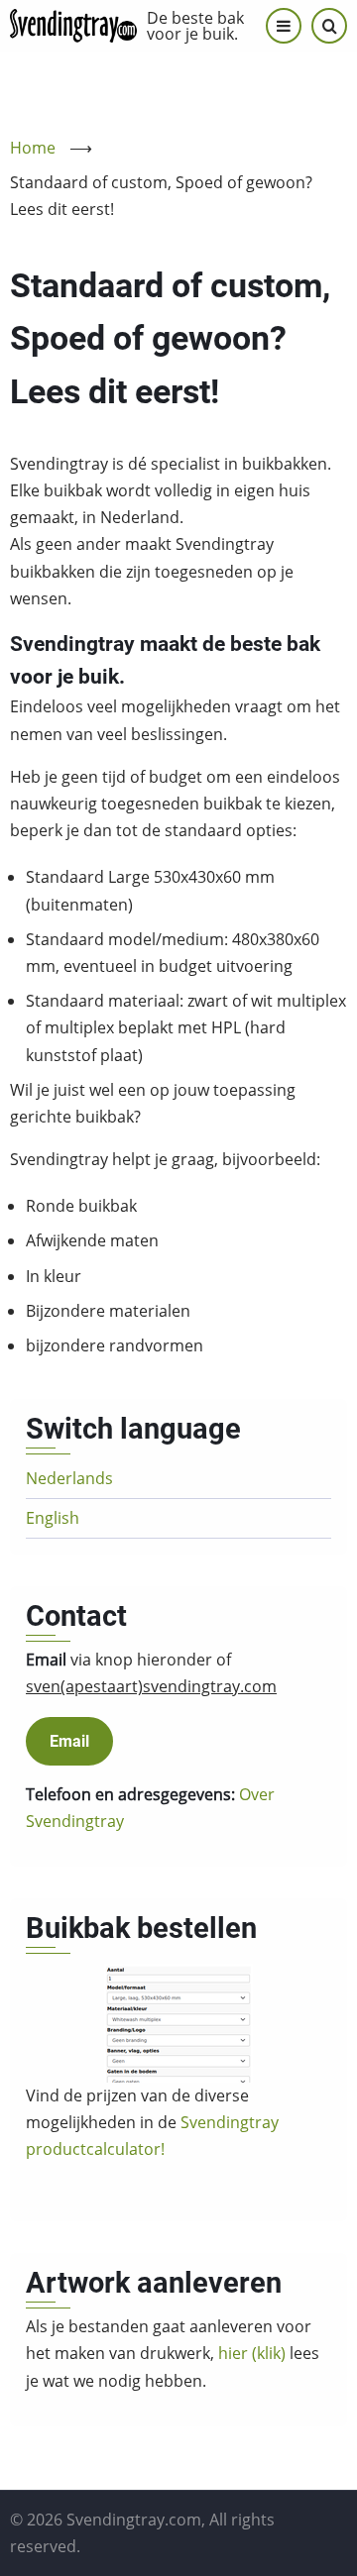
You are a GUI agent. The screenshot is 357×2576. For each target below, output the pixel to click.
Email (69, 1741)
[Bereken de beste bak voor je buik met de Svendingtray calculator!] (178, 2023)
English (53, 1518)
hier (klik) (252, 2353)
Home (33, 148)
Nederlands (69, 1478)
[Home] (73, 26)
